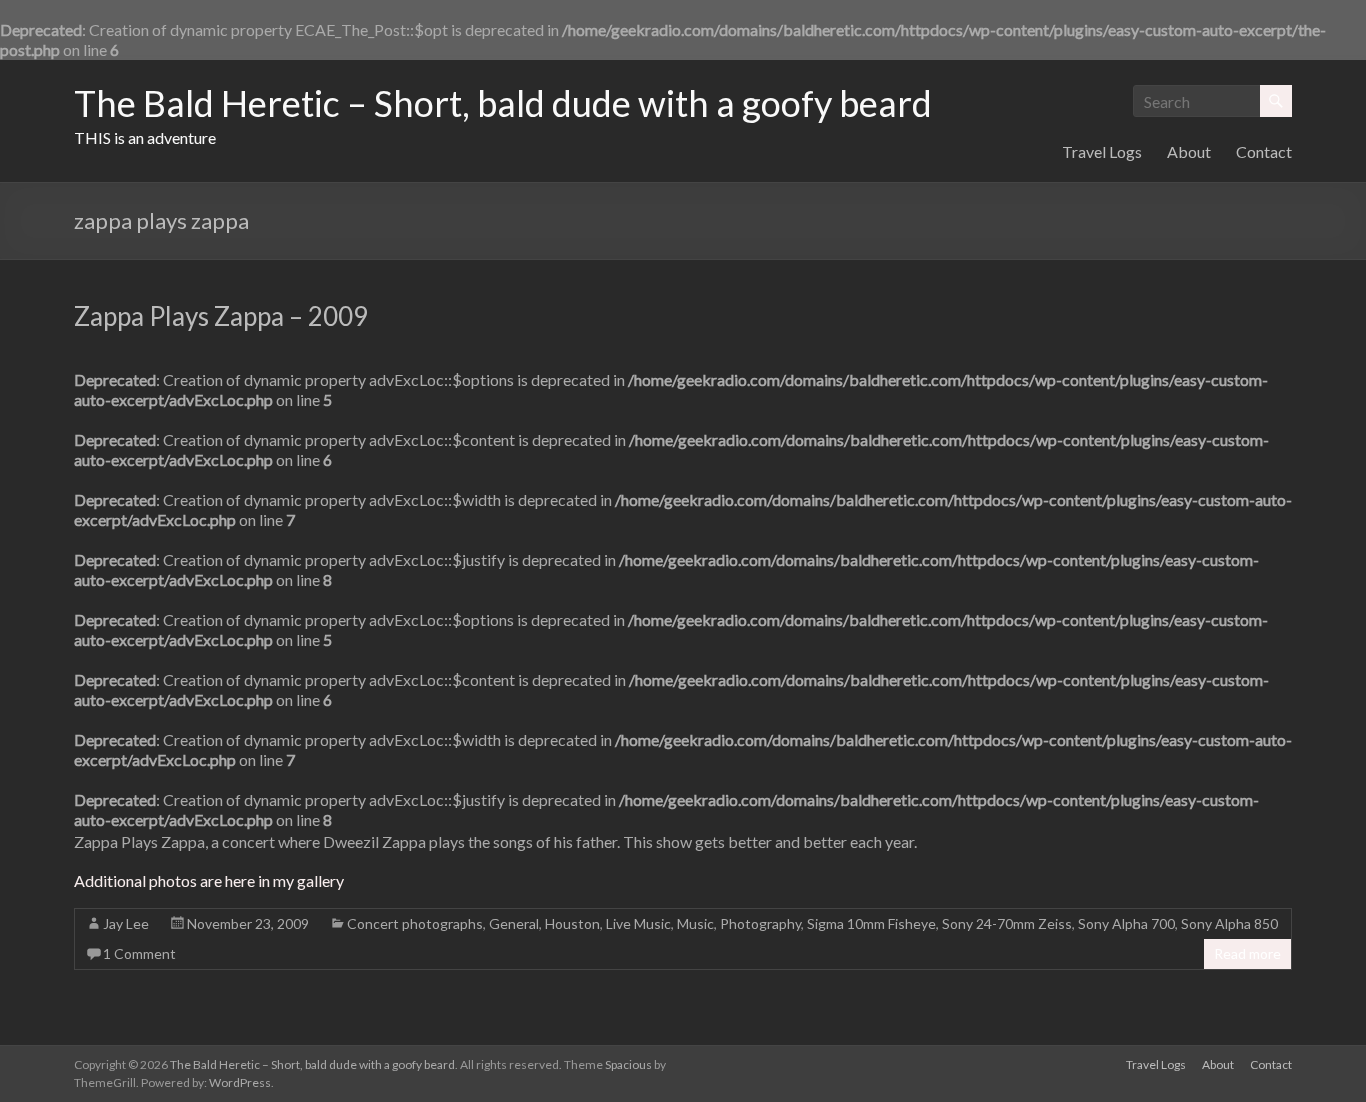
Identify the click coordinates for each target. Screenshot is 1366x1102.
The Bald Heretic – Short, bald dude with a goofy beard (503, 103)
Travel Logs (1102, 151)
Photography (760, 923)
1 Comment (139, 953)
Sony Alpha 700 (1126, 923)
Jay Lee (126, 923)
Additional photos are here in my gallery (209, 880)
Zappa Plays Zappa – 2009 (221, 316)
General (514, 923)
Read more (1247, 953)
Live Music (638, 923)
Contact (1264, 151)
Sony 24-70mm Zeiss (1007, 923)
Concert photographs (415, 923)
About (1189, 151)
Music (695, 923)
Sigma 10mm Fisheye (871, 923)
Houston (572, 923)
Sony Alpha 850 (1229, 923)
